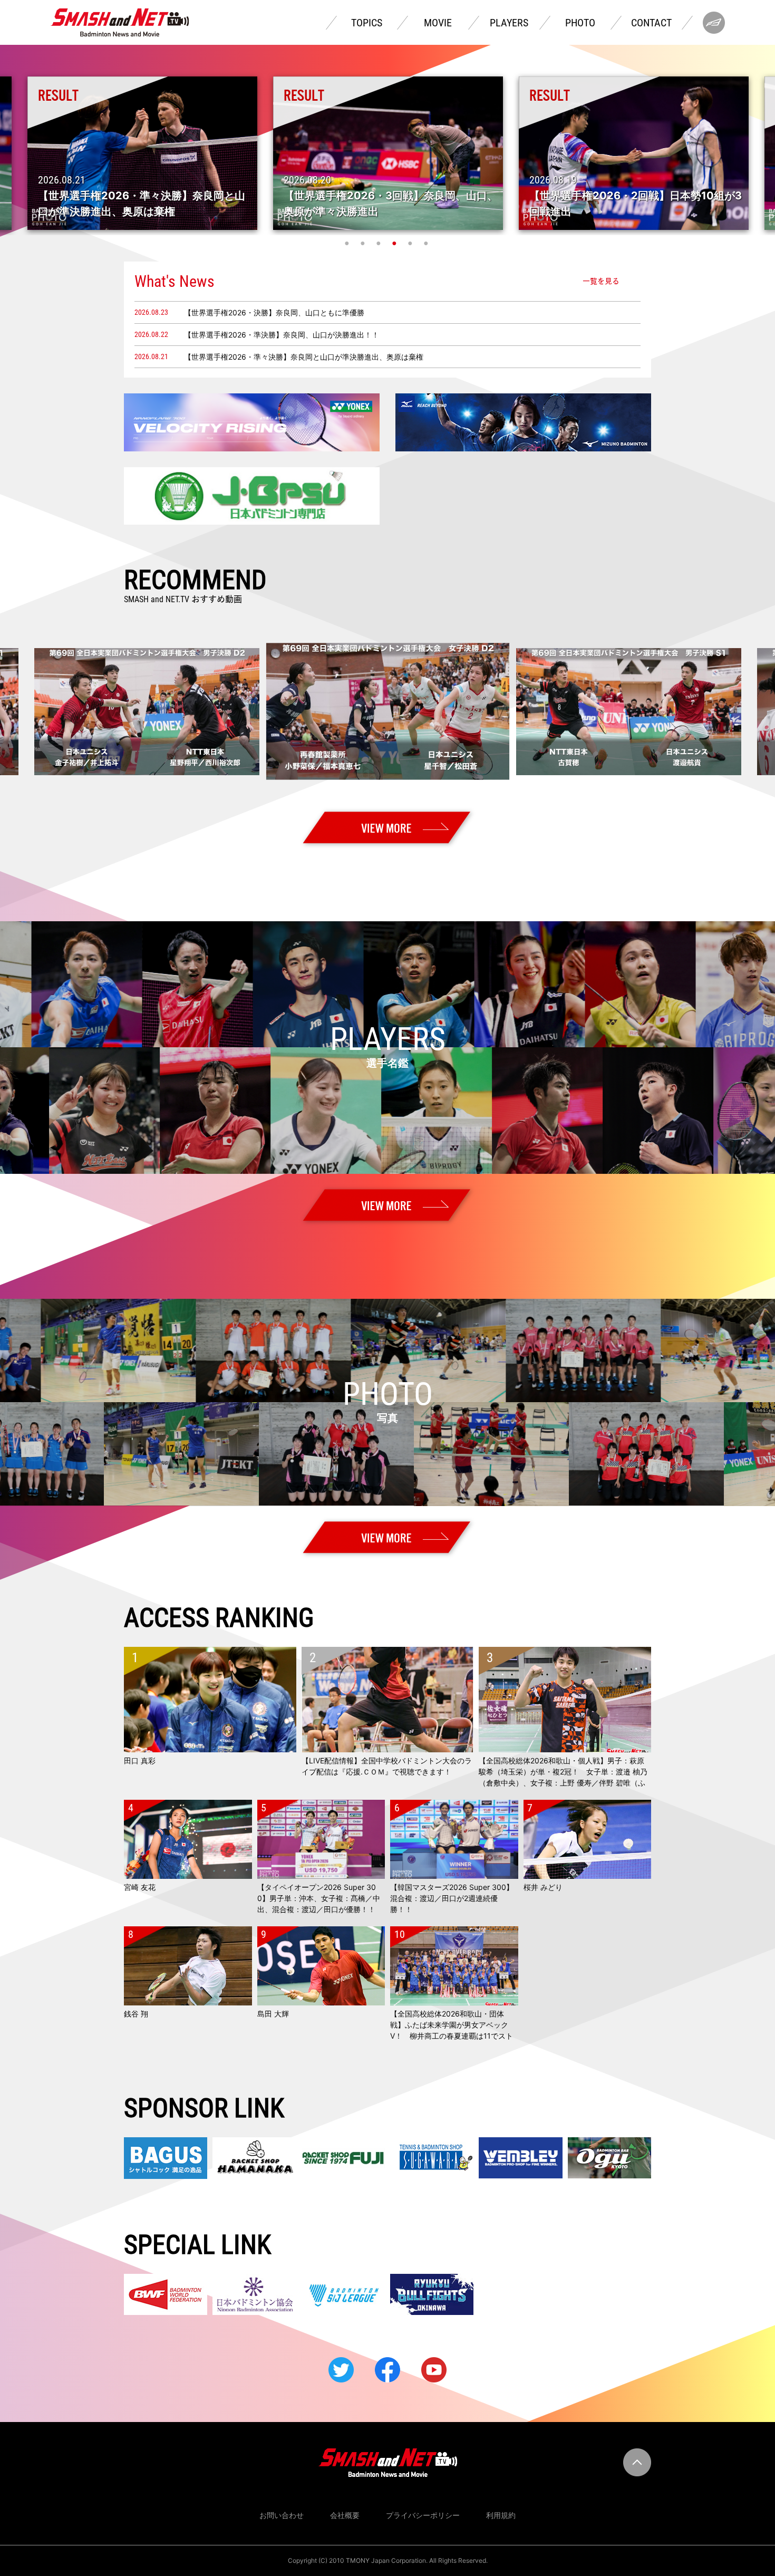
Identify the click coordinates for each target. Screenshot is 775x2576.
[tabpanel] (388, 153)
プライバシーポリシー (423, 2515)
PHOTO (580, 23)
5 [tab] (411, 243)
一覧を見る (601, 281)
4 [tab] (395, 243)
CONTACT (651, 23)
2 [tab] (364, 243)
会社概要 (345, 2515)
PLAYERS (509, 23)
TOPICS (367, 23)
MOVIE (438, 23)
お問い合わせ (282, 2515)
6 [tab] (427, 243)
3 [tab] (380, 243)
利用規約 (501, 2515)
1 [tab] (348, 243)
